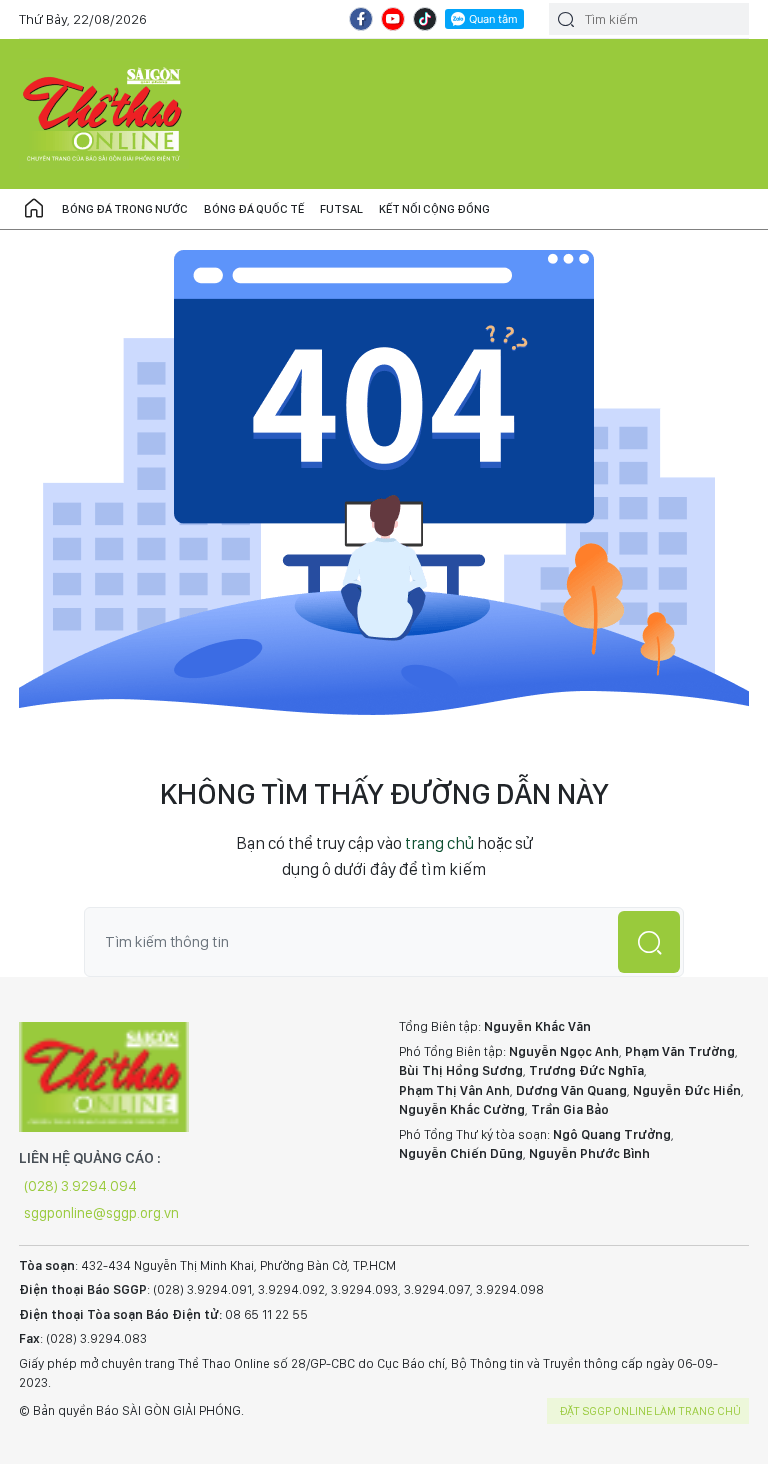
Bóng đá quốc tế (254, 209)
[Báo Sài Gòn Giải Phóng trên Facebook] (361, 19)
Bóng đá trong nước (125, 209)
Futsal (341, 209)
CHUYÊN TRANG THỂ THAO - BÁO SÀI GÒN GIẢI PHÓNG (104, 114)
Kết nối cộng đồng (434, 209)
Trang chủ (34, 209)
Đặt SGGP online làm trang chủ (650, 1411)
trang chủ (439, 843)
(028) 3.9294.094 (80, 1186)
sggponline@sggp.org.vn (101, 1213)
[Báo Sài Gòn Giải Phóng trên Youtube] (393, 19)
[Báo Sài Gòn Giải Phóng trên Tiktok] (425, 19)
